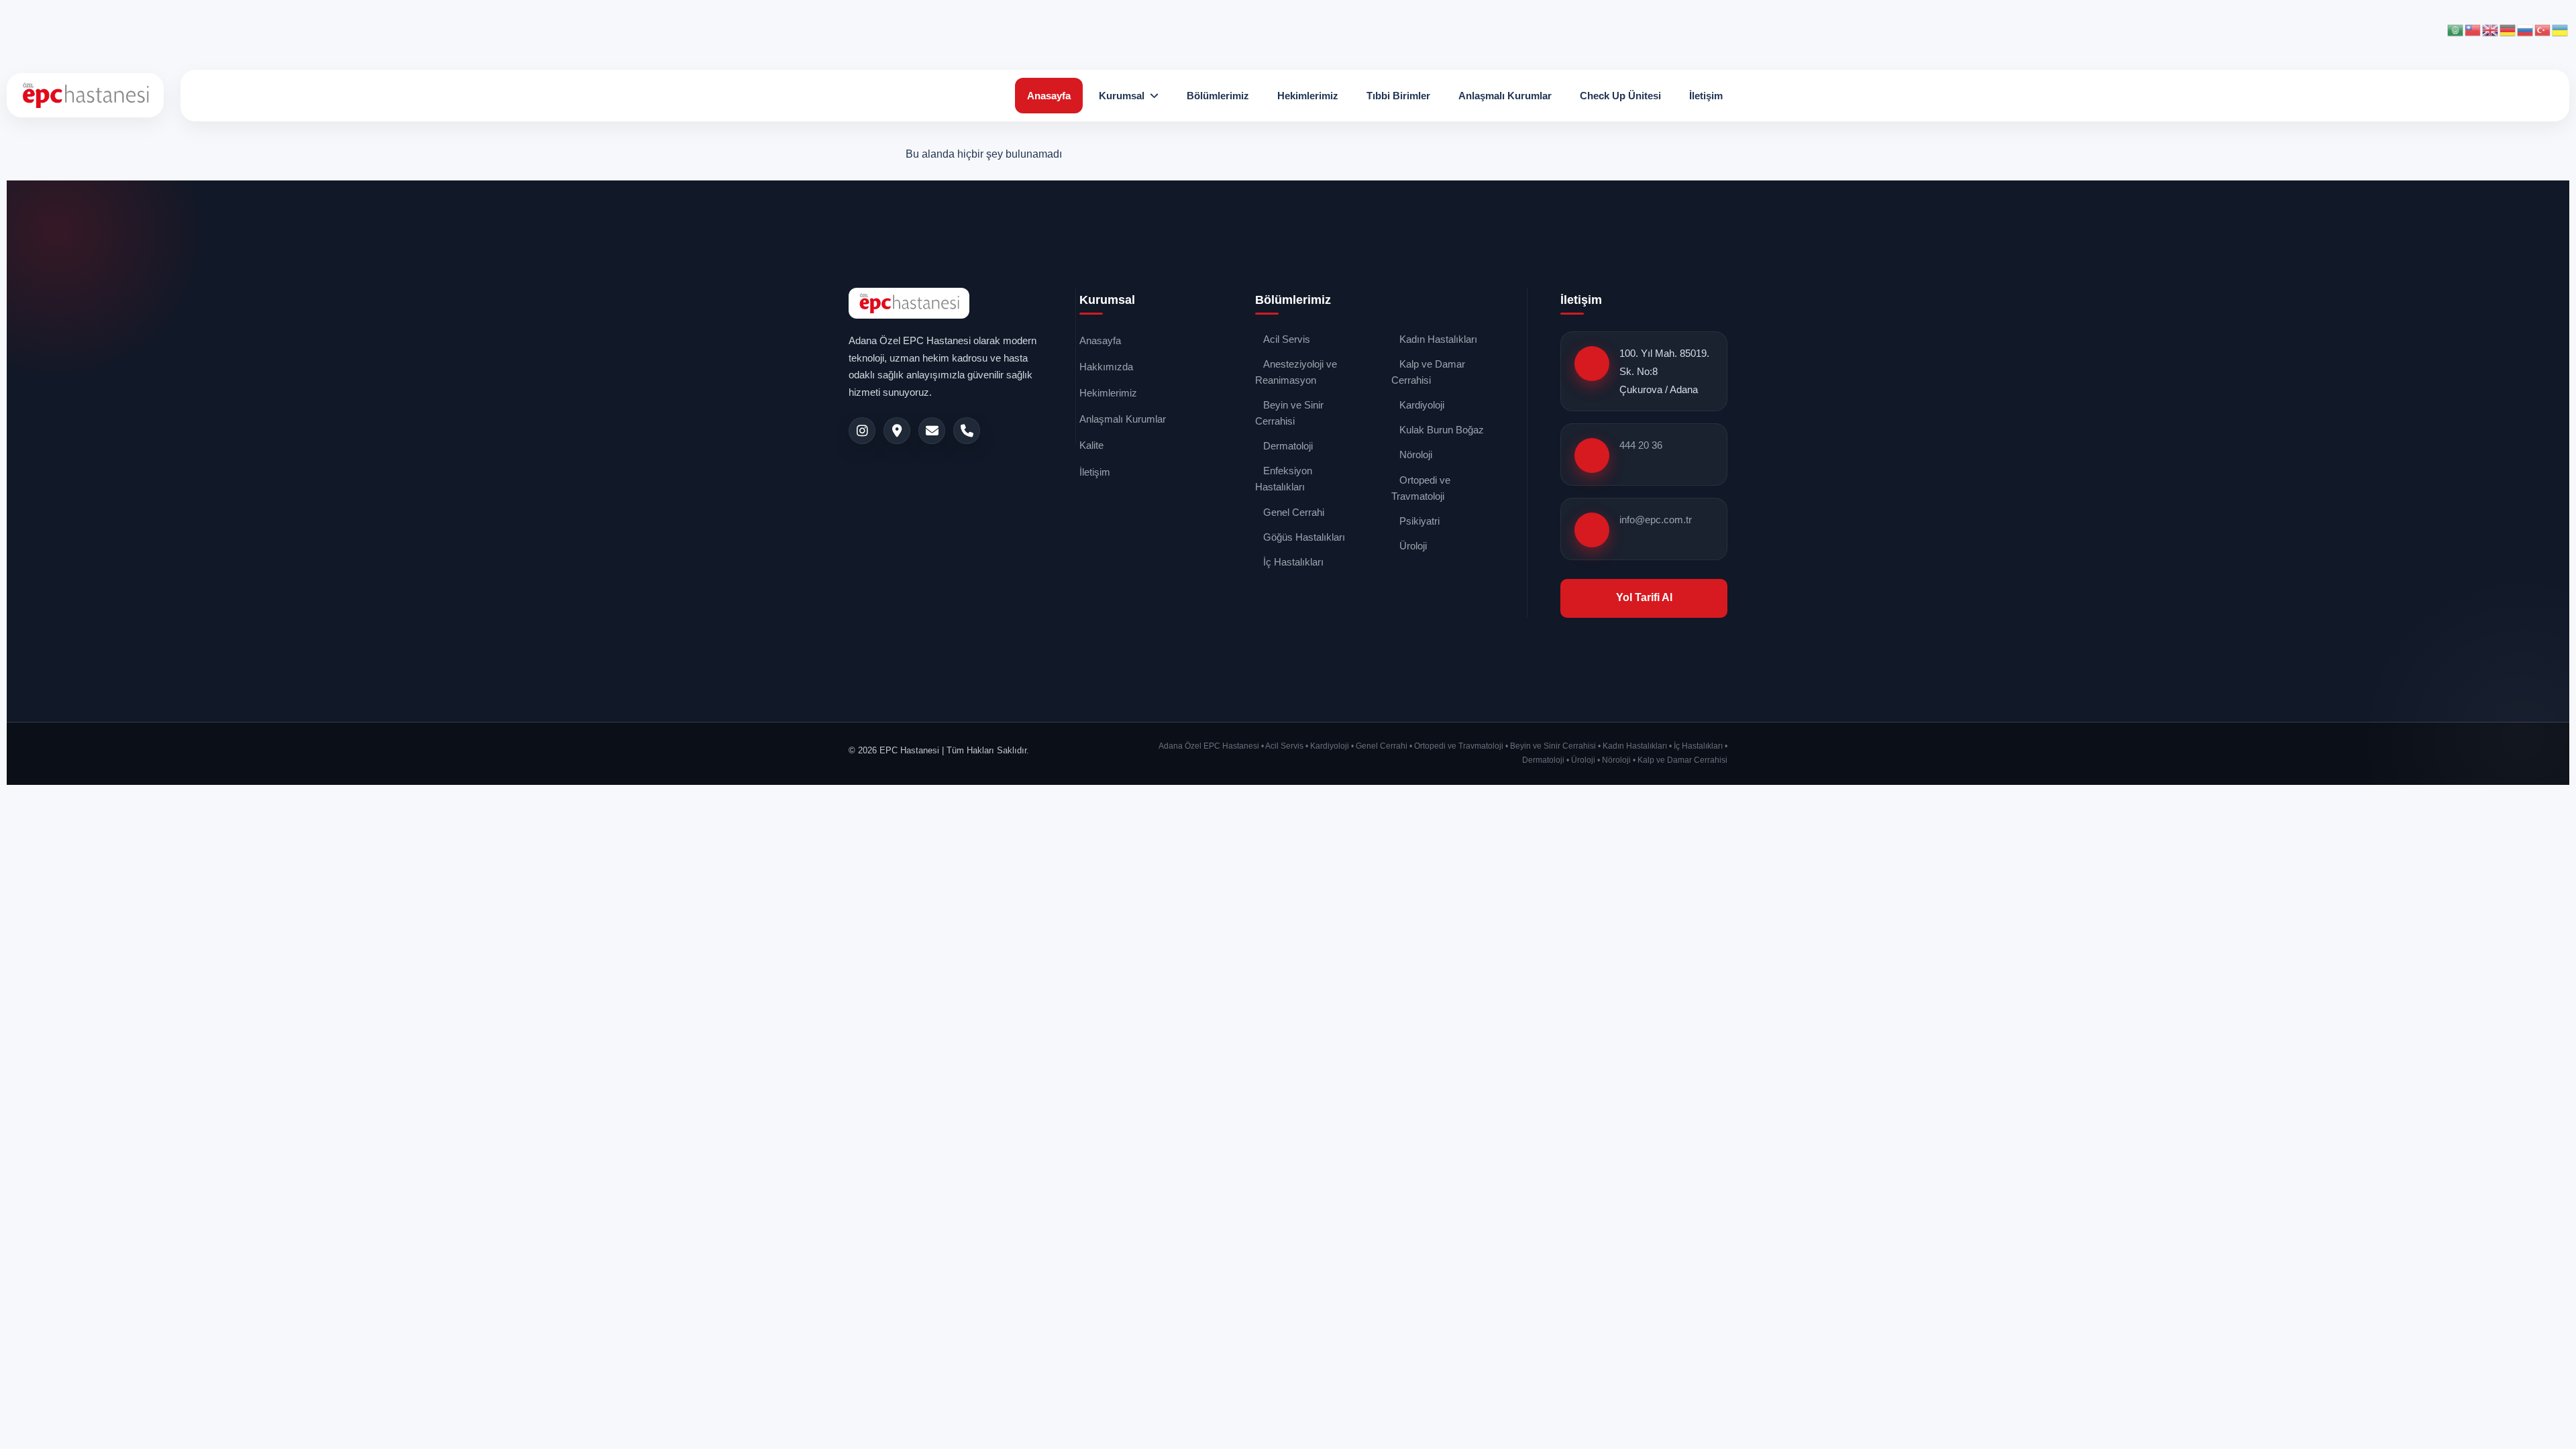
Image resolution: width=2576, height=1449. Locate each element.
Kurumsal (1122, 96)
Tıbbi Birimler (1398, 96)
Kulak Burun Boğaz (1442, 430)
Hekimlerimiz (1308, 96)
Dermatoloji (1288, 446)
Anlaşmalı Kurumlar (1505, 96)
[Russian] (2526, 29)
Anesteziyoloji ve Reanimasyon (1296, 372)
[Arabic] (2456, 29)
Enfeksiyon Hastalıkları (1284, 479)
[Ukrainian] (2561, 29)
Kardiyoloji (1422, 405)
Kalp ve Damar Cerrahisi (1428, 372)
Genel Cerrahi (1294, 512)
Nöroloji (1416, 454)
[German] (2508, 29)
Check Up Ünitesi (1620, 96)
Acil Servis (1287, 339)
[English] (2491, 29)
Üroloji (1413, 546)
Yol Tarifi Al (1644, 597)
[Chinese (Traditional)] (2473, 29)
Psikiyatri (1419, 521)
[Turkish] (2543, 29)
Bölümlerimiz (1218, 96)
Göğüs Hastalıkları (1304, 537)
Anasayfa (1049, 96)
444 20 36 (1641, 445)
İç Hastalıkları (1293, 562)
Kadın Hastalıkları (1438, 339)
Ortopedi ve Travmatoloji (1421, 488)
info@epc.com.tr (1656, 520)
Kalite (1091, 445)
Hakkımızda (1106, 367)
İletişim (1706, 96)
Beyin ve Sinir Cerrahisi (1289, 413)
